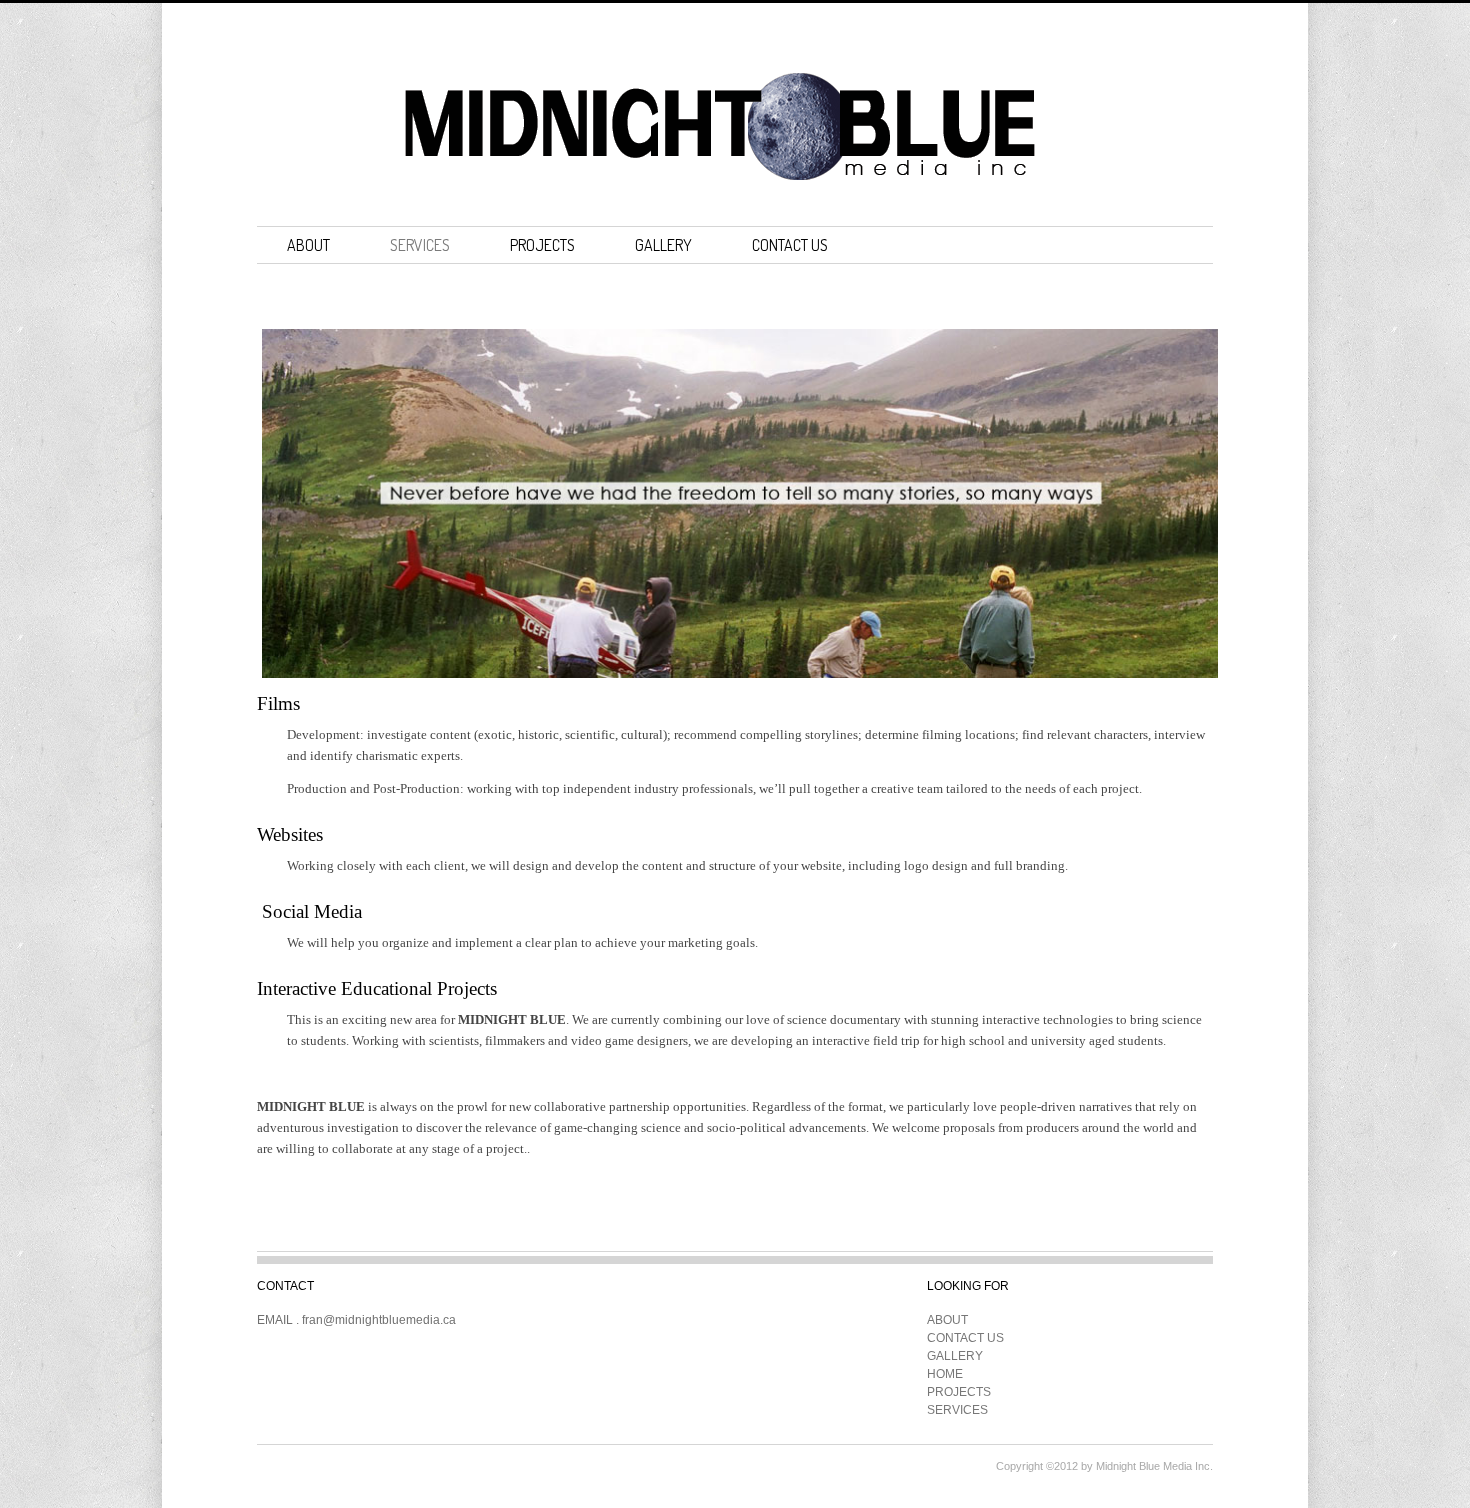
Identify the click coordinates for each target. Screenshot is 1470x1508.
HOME (945, 1374)
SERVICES (420, 245)
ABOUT (308, 245)
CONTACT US (790, 245)
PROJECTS (542, 245)
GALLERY (663, 245)
